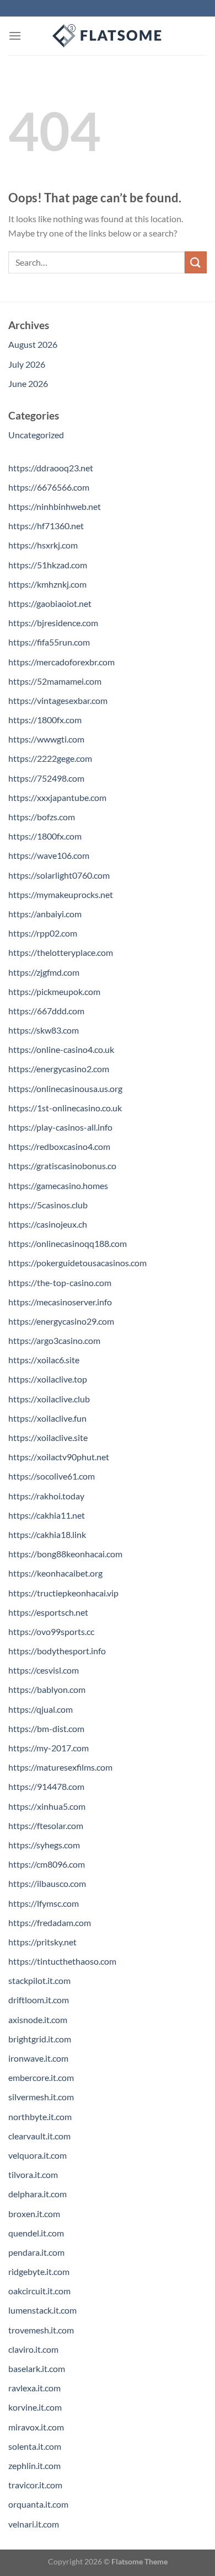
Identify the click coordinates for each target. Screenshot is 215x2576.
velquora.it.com (37, 2155)
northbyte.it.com (40, 2117)
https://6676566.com (49, 487)
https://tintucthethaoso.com (62, 1961)
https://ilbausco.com (47, 1883)
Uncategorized (36, 435)
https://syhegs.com (44, 1845)
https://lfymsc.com (44, 1903)
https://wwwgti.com (46, 739)
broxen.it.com (34, 2214)
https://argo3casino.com (54, 1340)
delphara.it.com (37, 2194)
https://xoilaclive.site (48, 1437)
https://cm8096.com (47, 1864)
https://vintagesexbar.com (58, 700)
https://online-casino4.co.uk (61, 1049)
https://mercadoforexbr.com (61, 662)
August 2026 (33, 344)
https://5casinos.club (48, 1205)
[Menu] (15, 36)
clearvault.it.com (39, 2136)
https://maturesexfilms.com (60, 1767)
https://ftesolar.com (46, 1825)
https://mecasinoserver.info (60, 1302)
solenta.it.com (35, 2446)
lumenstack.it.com (42, 2310)
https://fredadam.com (50, 1922)
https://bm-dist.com (46, 1728)
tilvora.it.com (33, 2174)
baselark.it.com (37, 2368)
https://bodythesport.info (57, 1651)
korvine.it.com (35, 2407)
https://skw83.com (44, 1030)
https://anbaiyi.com (45, 914)
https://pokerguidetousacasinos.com (77, 1263)
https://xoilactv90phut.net (59, 1457)
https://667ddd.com (46, 1011)
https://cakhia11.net (47, 1515)
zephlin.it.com (34, 2465)
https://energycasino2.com (59, 1069)
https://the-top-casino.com (60, 1282)
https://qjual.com (41, 1709)
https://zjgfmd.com (44, 972)
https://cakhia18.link (47, 1534)
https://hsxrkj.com (43, 545)
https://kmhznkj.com (47, 584)
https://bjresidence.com (53, 623)
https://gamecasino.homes (58, 1185)
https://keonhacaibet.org (55, 1573)
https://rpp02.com (43, 933)
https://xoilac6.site (44, 1360)
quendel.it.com (36, 2233)
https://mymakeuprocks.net (61, 894)
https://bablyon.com (47, 1689)
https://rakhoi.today (46, 1496)
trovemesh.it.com (41, 2330)
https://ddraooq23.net (51, 468)
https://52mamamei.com (55, 681)
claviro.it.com (33, 2349)
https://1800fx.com (45, 720)
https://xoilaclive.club (49, 1399)
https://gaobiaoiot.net (50, 603)
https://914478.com (46, 1786)
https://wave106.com (49, 855)
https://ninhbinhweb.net (55, 506)
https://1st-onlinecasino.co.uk (65, 1108)
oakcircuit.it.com (39, 2291)
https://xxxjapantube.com (57, 797)
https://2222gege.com (50, 758)
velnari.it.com (34, 2524)
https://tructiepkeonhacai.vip (63, 1593)
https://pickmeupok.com (54, 991)
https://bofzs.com (42, 817)
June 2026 (28, 383)
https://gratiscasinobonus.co (62, 1166)
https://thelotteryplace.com (61, 952)
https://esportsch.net (48, 1612)
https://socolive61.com (52, 1476)
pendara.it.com (36, 2252)
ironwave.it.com (38, 2058)
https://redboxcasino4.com (59, 1146)
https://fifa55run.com (49, 642)
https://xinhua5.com (47, 1806)
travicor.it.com (35, 2485)
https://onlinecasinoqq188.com (68, 1243)
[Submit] (196, 262)
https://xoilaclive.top (48, 1379)
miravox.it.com (36, 2427)
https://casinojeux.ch (48, 1224)
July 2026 (27, 364)
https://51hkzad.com (48, 565)
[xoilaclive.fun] (108, 36)
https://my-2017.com (49, 1748)
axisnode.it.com (38, 2020)
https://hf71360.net (46, 526)
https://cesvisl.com (44, 1670)
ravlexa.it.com (34, 2388)
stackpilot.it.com (39, 1980)
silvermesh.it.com (41, 2097)
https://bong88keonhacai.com (65, 1554)
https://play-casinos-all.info (60, 1127)
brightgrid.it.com (40, 2039)
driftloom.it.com (39, 2000)
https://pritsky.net (42, 1942)
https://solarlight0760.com (59, 875)
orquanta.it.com (38, 2504)
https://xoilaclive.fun (47, 1418)
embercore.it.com (41, 2077)
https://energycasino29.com (61, 1321)
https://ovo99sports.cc (51, 1631)
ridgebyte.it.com (39, 2271)
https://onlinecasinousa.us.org (65, 1088)
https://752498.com (46, 778)
